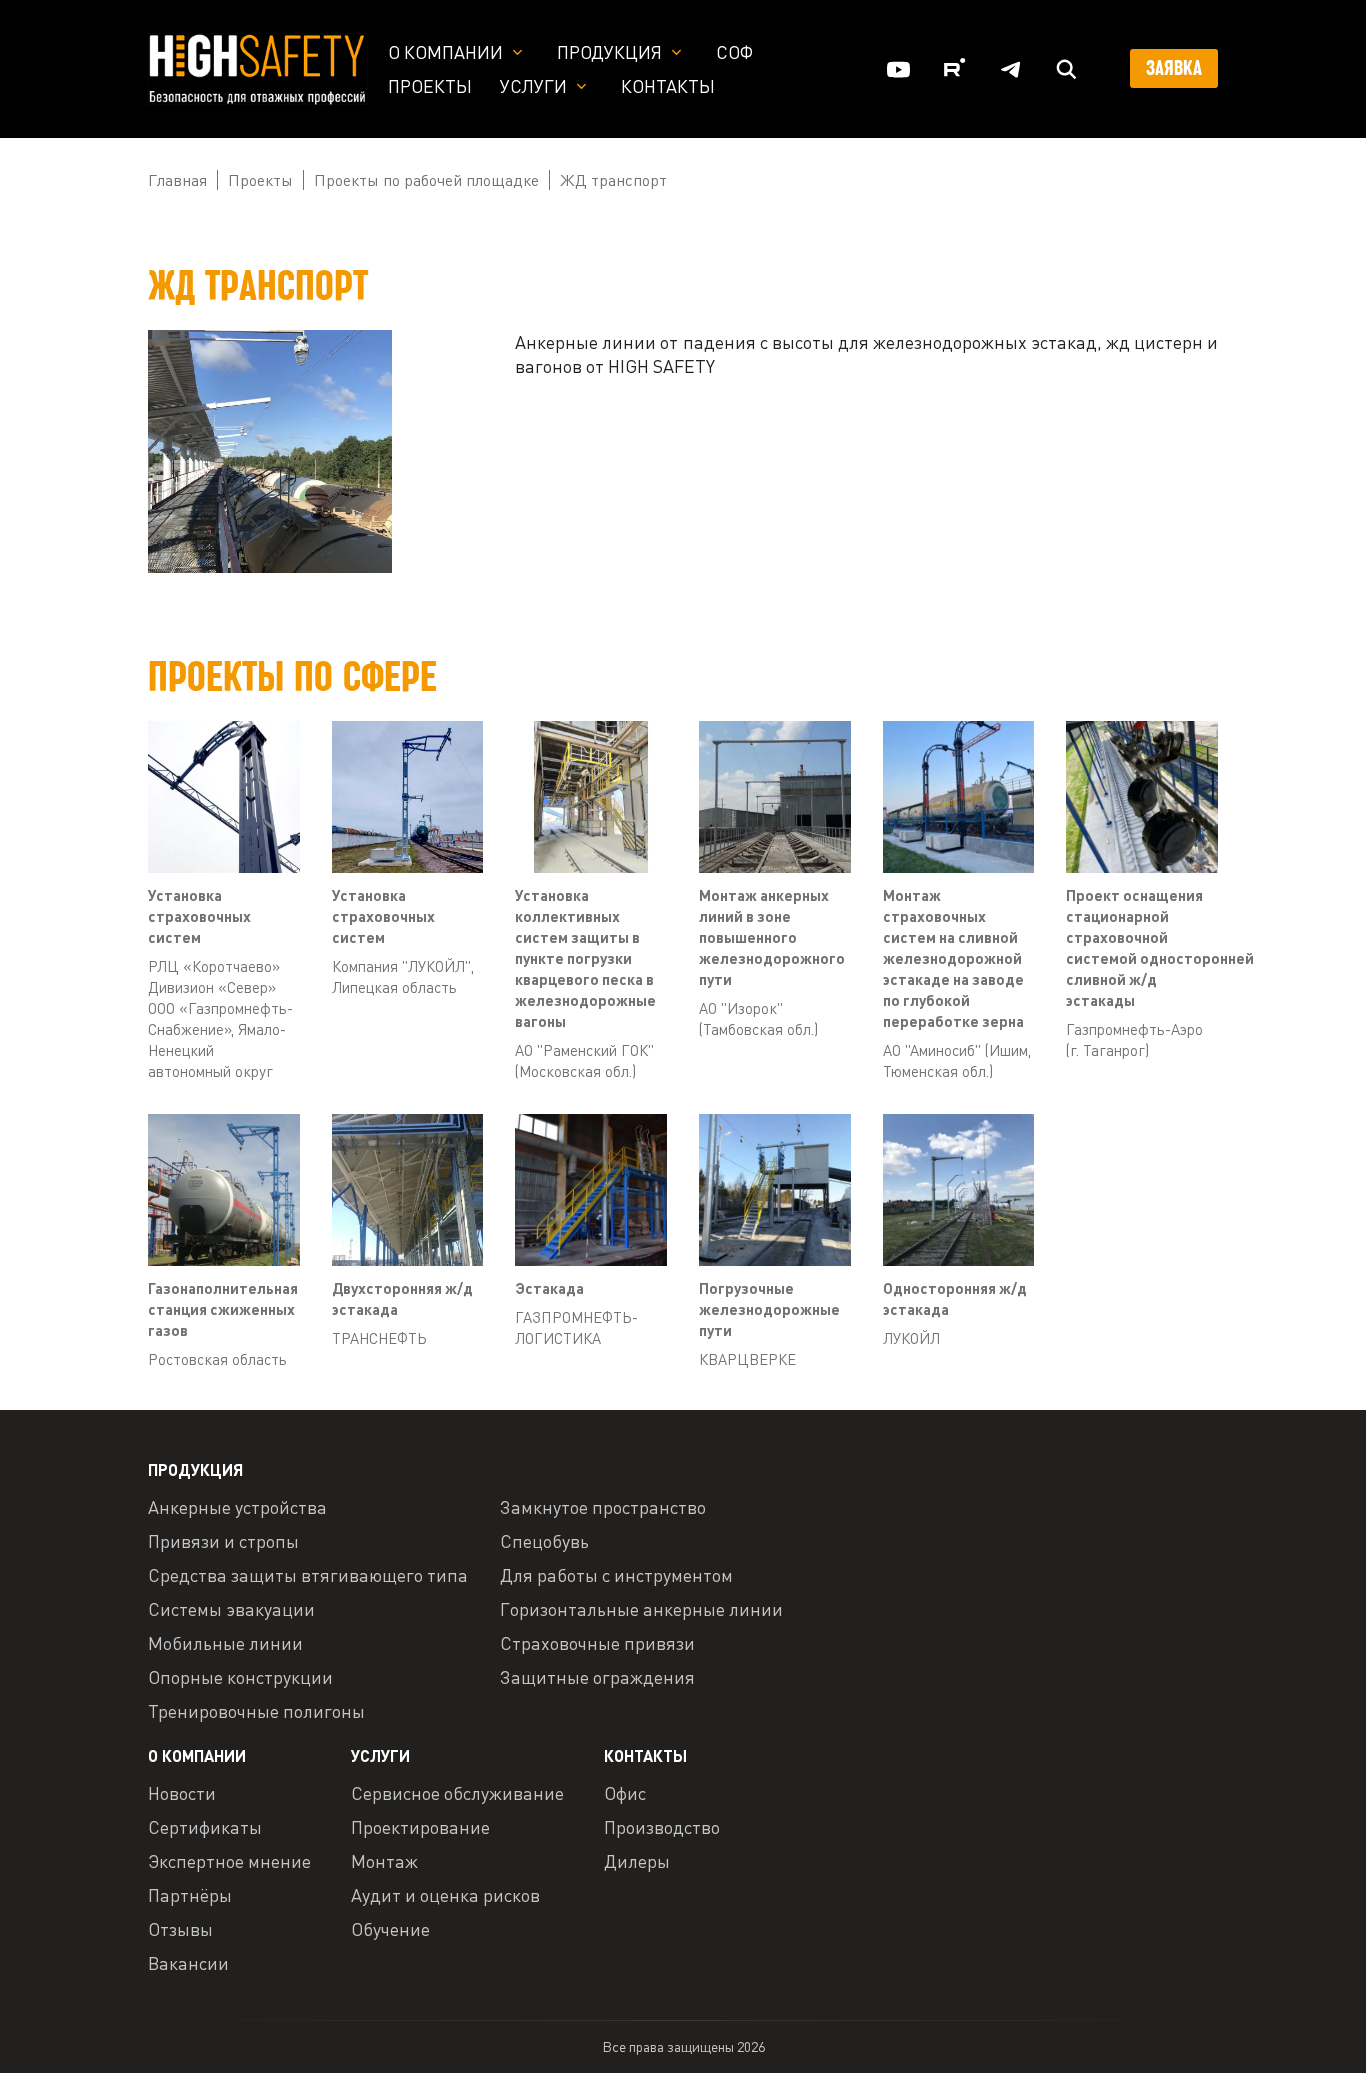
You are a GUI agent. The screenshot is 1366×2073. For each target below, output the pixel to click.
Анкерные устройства (237, 1507)
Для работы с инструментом (616, 1575)
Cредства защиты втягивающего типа (308, 1575)
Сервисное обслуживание (457, 1793)
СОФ (734, 52)
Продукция (609, 52)
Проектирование (420, 1827)
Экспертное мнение (229, 1861)
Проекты (430, 86)
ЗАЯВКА (1174, 68)
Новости (182, 1793)
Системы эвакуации (231, 1609)
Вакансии (188, 1963)
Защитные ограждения (597, 1677)
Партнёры (190, 1895)
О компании (445, 52)
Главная (177, 180)
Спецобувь (544, 1541)
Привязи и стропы (223, 1541)
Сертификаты (205, 1827)
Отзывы (180, 1929)
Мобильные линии (225, 1643)
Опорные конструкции (240, 1677)
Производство (662, 1827)
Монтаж (384, 1861)
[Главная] (258, 67)
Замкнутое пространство (603, 1507)
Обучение (390, 1929)
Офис (625, 1793)
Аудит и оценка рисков (445, 1895)
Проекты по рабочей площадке (426, 180)
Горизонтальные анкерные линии (641, 1609)
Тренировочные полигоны (256, 1711)
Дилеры (637, 1861)
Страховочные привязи (597, 1643)
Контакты (668, 86)
